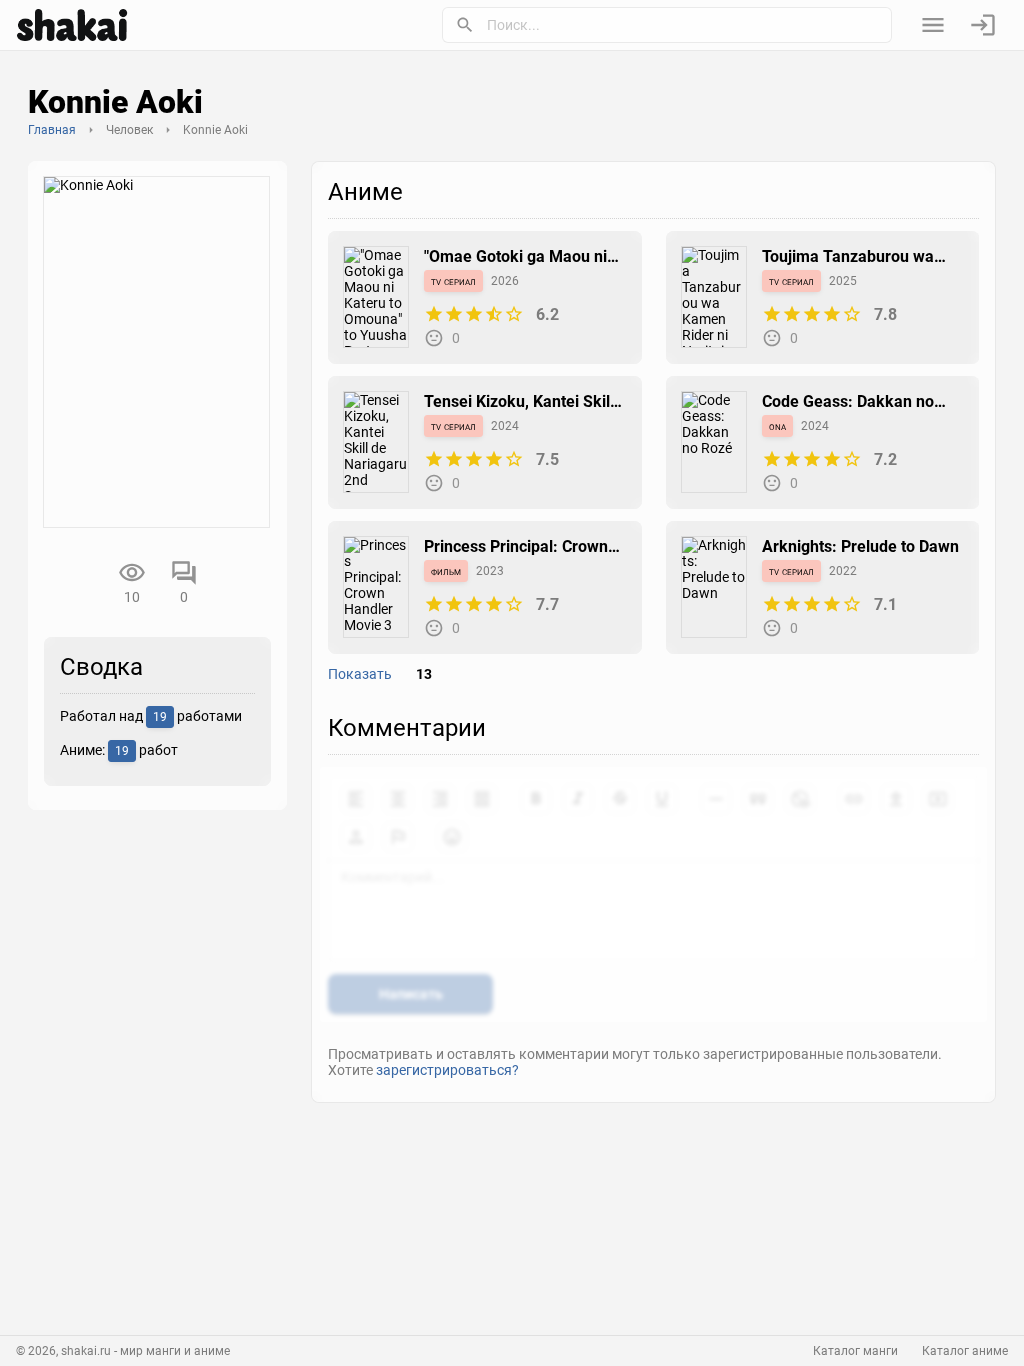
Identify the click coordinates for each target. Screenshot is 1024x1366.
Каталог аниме (965, 1351)
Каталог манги (855, 1351)
